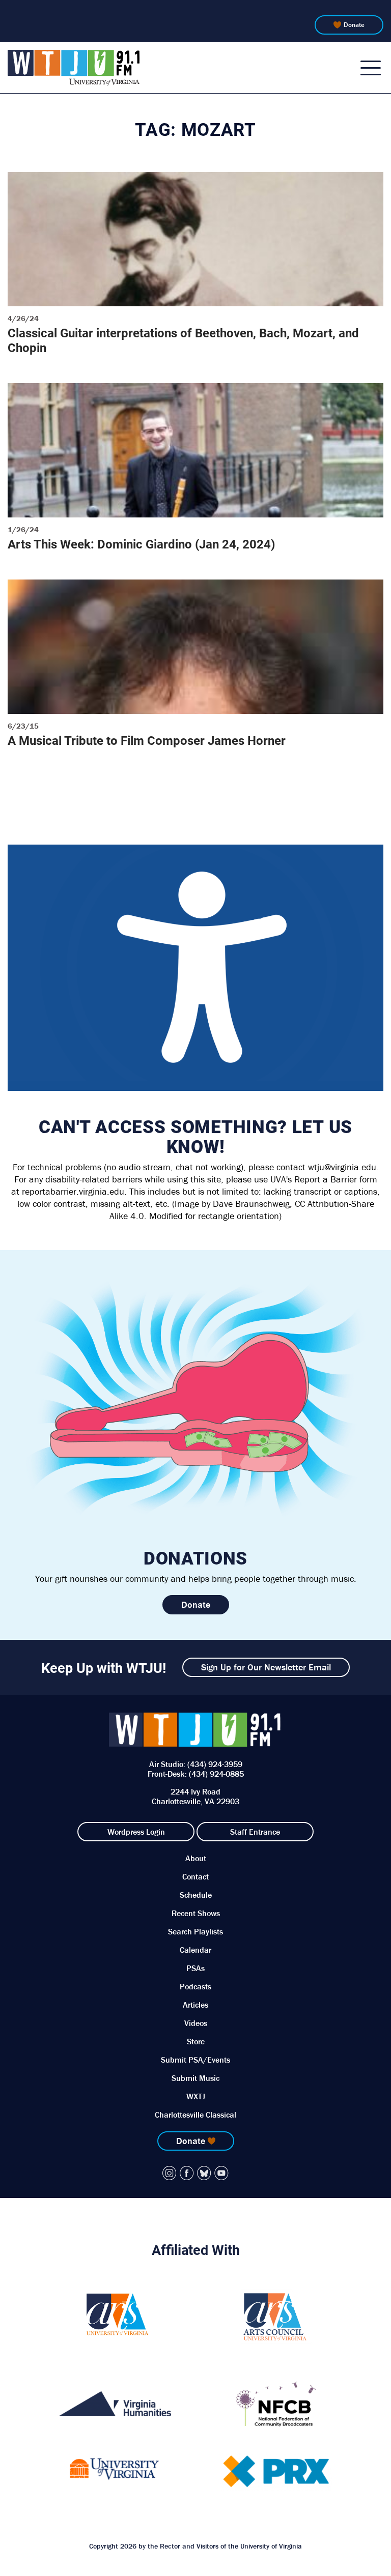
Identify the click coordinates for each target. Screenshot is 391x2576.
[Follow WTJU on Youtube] (221, 2173)
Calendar (195, 1950)
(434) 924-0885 (216, 1774)
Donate (354, 25)
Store (196, 2041)
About (196, 1858)
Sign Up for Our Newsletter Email (266, 1667)
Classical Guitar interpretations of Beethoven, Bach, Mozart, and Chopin (183, 340)
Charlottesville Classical (195, 2115)
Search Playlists (195, 1931)
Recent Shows (196, 1913)
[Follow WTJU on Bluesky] (204, 2173)
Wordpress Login (136, 1832)
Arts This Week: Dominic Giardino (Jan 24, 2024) (141, 544)
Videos (196, 2023)
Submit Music (195, 2078)
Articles (195, 2005)
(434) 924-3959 (215, 1764)
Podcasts (195, 1986)
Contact (195, 1876)
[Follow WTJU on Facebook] (187, 2173)
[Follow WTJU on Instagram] (170, 2173)
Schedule (196, 1895)
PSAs (195, 1968)
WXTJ (196, 2096)
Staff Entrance (255, 1832)
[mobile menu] (371, 68)
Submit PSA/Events (195, 2060)
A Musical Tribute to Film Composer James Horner (147, 740)
